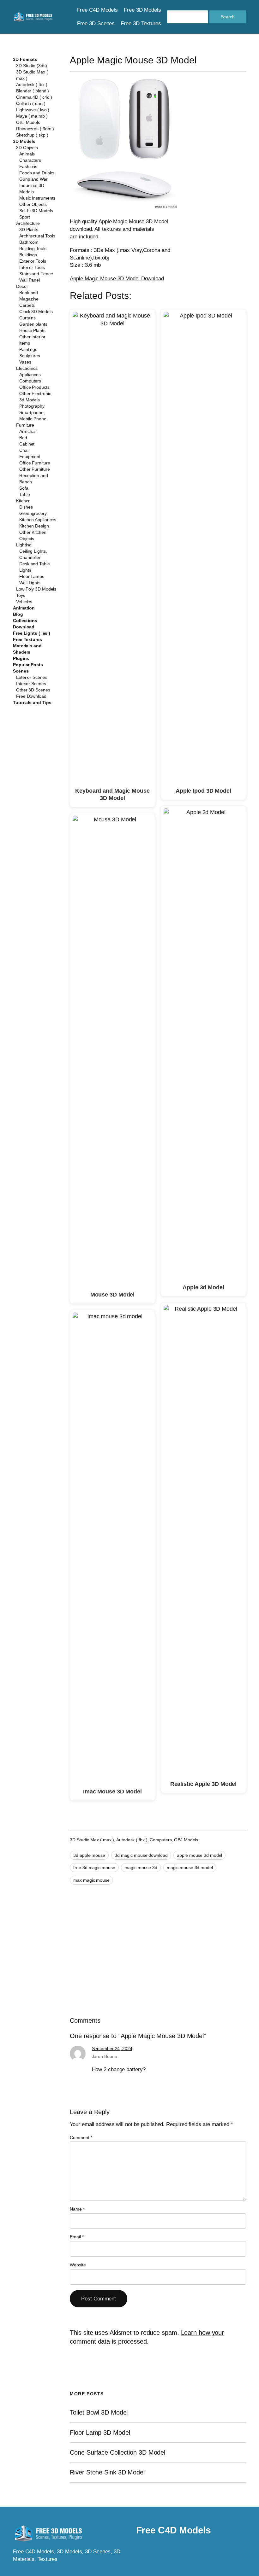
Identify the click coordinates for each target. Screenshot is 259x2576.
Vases (25, 362)
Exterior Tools (33, 261)
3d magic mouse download (141, 1855)
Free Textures (27, 639)
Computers (30, 381)
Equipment (30, 457)
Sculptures (30, 356)
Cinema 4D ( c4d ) (34, 97)
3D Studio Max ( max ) (92, 1840)
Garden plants (33, 324)
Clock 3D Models (36, 312)
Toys (21, 595)
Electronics (27, 368)
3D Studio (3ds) (32, 66)
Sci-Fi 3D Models (36, 211)
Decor (22, 286)
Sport (25, 217)
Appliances (30, 375)
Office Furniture (35, 463)
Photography (32, 406)
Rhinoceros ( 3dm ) (35, 129)
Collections (25, 621)
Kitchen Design (34, 526)
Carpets (27, 305)
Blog (18, 614)
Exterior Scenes (32, 677)
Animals (27, 154)
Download (24, 627)
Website (78, 2265)
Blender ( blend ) (33, 91)
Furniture (25, 425)
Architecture (28, 223)
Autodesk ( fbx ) (32, 85)
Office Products (34, 387)
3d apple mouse (89, 1855)
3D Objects (27, 148)
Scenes (21, 671)
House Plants (32, 330)
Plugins (21, 658)
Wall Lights (30, 583)
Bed (23, 438)
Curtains (27, 318)
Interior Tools (32, 267)
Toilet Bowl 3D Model (99, 2412)
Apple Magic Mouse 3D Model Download (117, 279)
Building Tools (33, 248)
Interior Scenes (31, 684)
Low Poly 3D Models (36, 589)
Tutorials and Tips (32, 702)
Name (77, 2209)
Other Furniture (35, 469)
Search (228, 17)
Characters (30, 160)
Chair (25, 450)
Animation (24, 608)
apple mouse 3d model (199, 1855)
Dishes (26, 507)
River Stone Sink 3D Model (107, 2472)
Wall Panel (30, 280)
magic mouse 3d (141, 1868)
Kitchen (23, 501)
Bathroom (29, 242)
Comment (81, 2137)
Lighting (24, 545)
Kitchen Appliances (38, 520)
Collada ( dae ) (31, 103)
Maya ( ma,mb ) (32, 116)
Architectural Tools (37, 236)
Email (77, 2237)
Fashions (28, 166)
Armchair (28, 431)
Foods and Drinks (37, 173)
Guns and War (33, 179)
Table (25, 494)
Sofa (24, 488)
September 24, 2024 (112, 2049)
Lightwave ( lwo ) (33, 110)
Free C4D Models (174, 2530)
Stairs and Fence (36, 274)
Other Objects (33, 204)
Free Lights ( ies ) (32, 633)
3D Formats (25, 59)
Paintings (28, 349)
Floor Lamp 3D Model (100, 2433)
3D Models (24, 141)
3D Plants (29, 230)
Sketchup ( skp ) (32, 135)
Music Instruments (37, 198)
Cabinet (27, 444)
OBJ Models (28, 122)
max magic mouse (91, 1880)
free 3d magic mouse (94, 1868)
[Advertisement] (219, 178)
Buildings (28, 255)
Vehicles (24, 602)
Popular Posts (28, 665)
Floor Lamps (32, 576)
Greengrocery (33, 513)
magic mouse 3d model (190, 1868)
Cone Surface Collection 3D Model (117, 2452)
